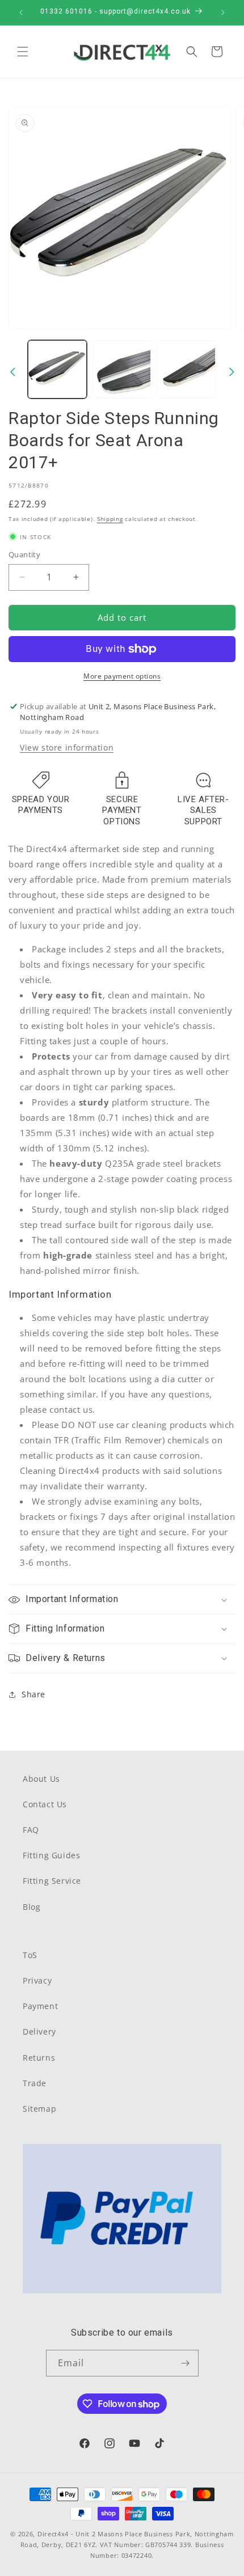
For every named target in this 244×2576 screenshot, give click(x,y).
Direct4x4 (53, 2534)
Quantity (24, 554)
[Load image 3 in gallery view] (186, 370)
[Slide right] (232, 372)
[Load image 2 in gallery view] (122, 370)
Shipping (110, 519)
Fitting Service (52, 1881)
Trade (35, 2083)
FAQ (31, 1830)
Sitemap (39, 2109)
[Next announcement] (223, 12)
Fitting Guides (51, 1855)
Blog (31, 1907)
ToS (30, 1955)
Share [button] (33, 1694)
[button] (23, 52)
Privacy (37, 1980)
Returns (39, 2058)
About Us (41, 1779)
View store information (67, 747)
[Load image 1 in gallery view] (57, 370)
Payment (40, 2006)
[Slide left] (12, 372)
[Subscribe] (186, 2363)
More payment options (122, 676)
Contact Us (45, 1804)
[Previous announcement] (21, 12)
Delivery (39, 2031)
